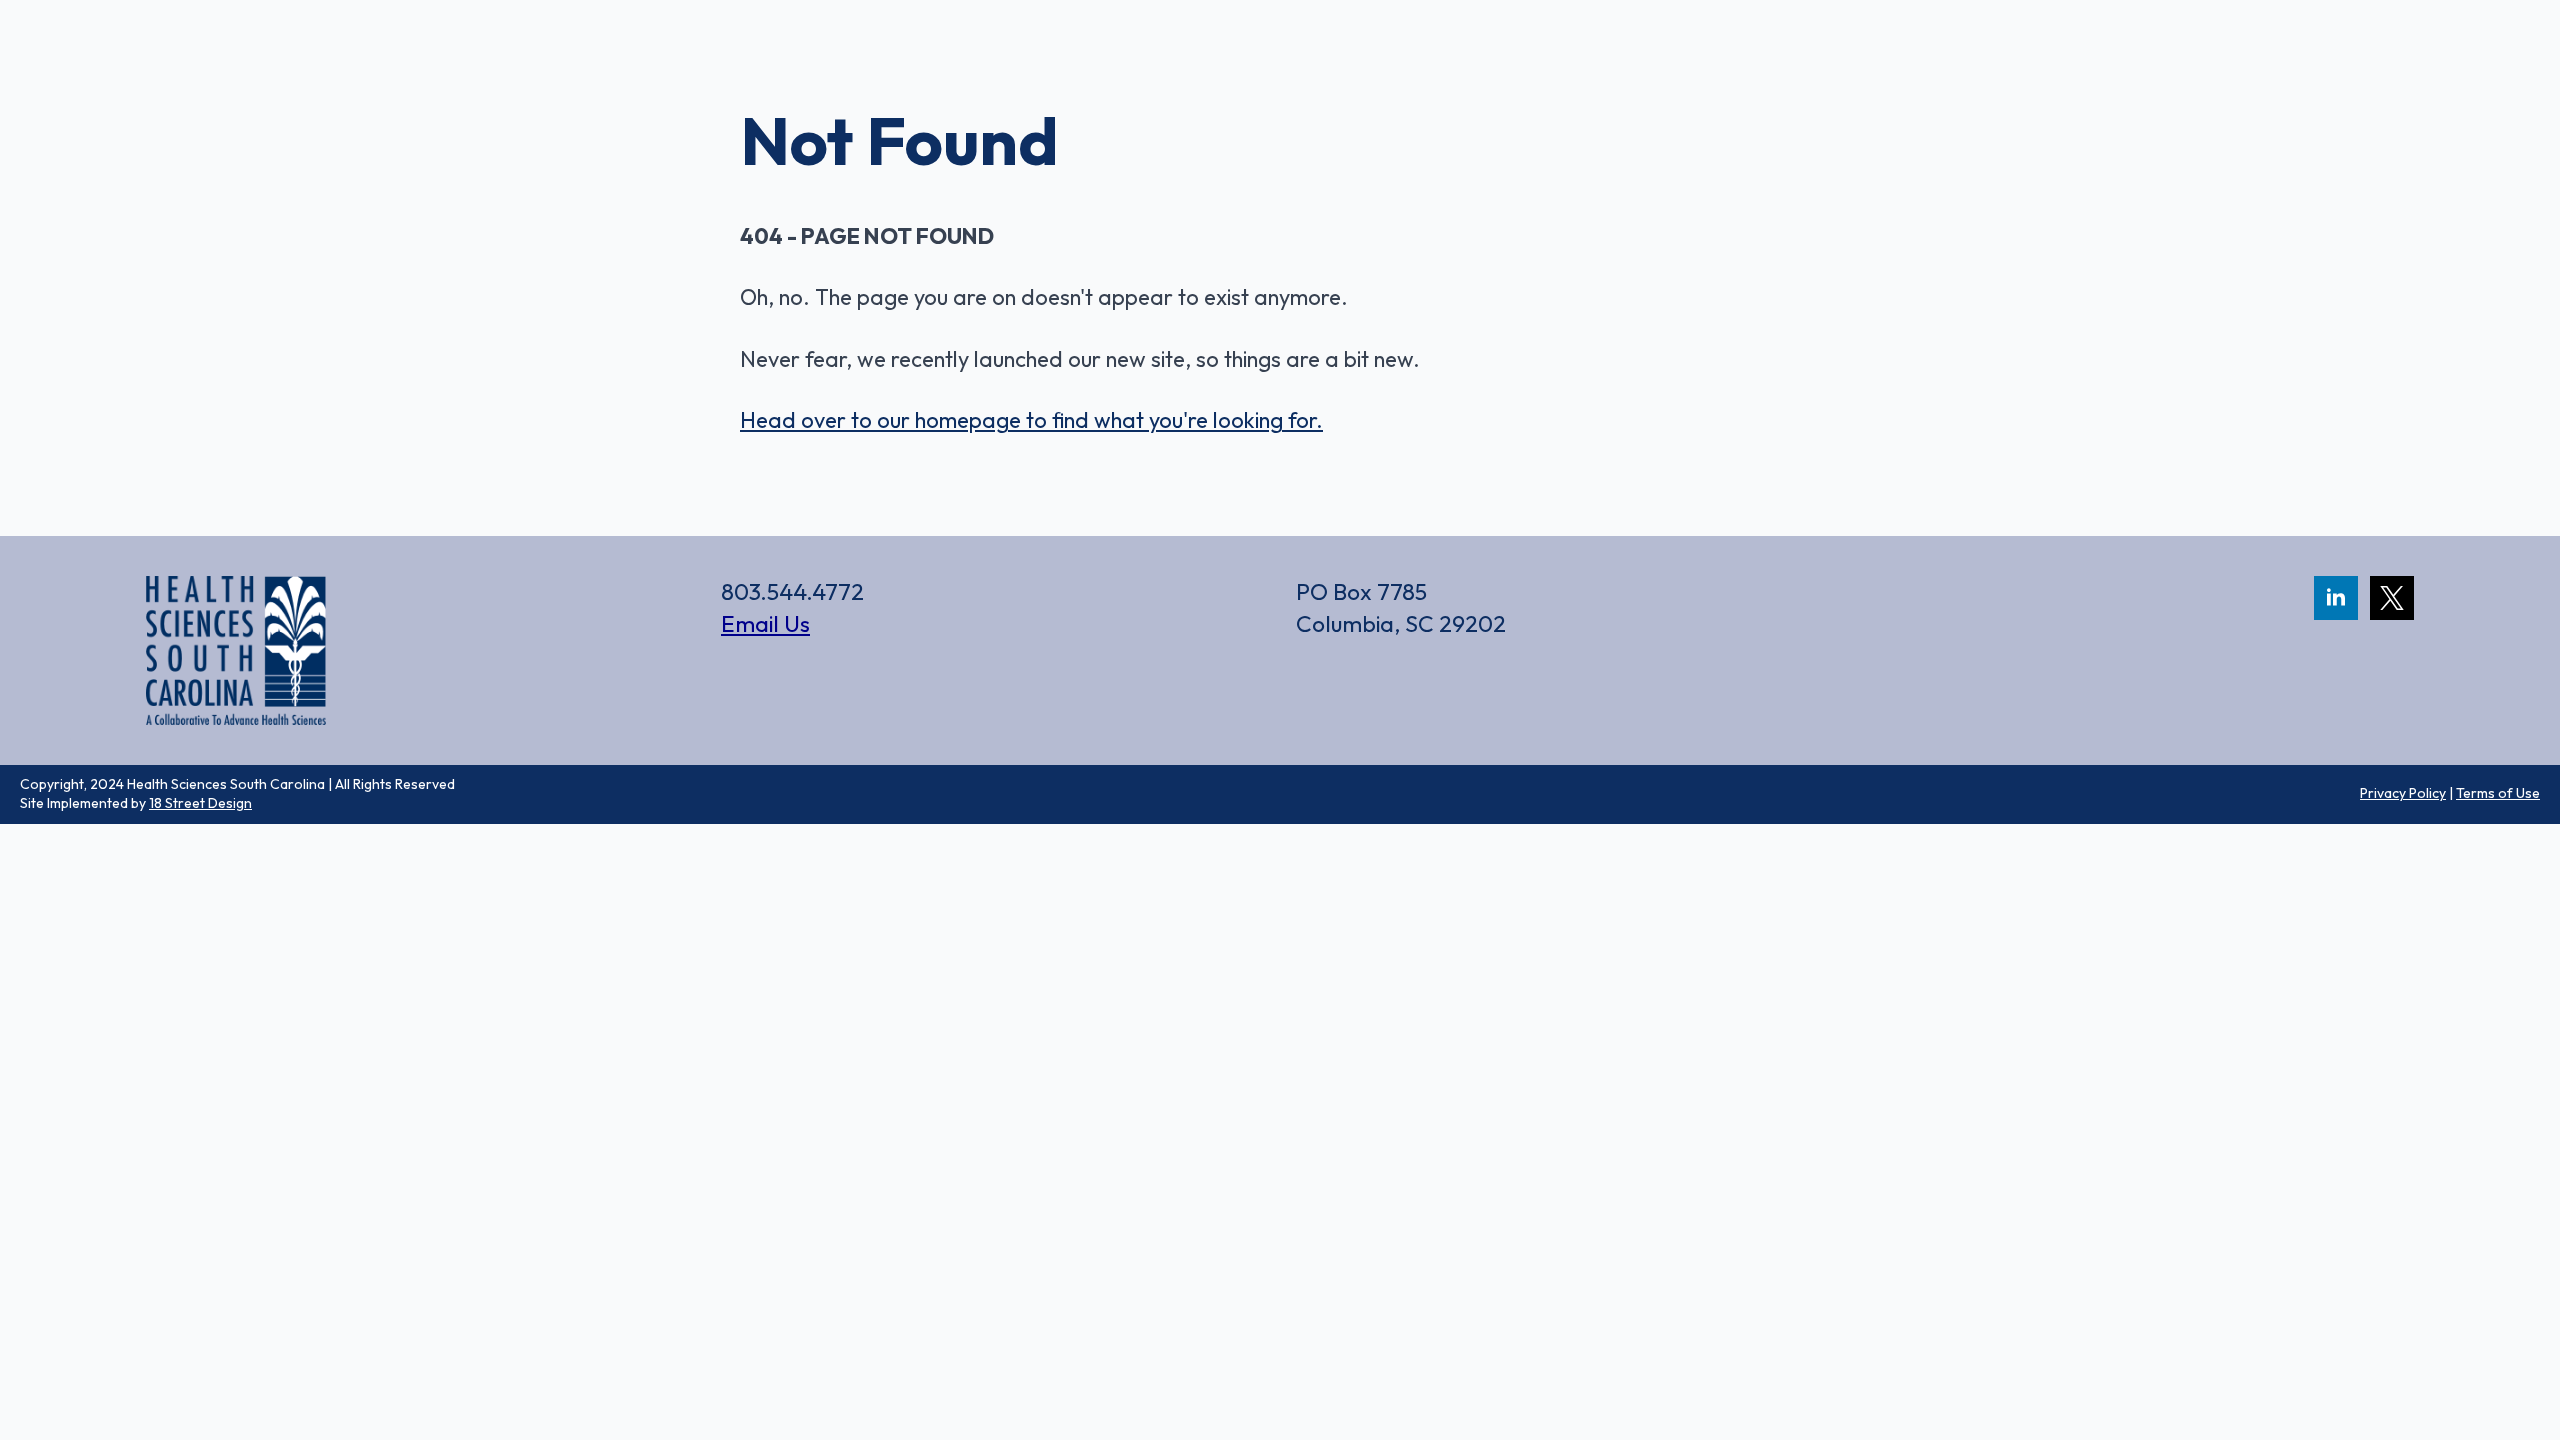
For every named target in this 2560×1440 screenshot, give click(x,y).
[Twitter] (2392, 598)
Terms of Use (2498, 793)
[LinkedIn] (2336, 598)
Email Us (765, 623)
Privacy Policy (2403, 793)
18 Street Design (200, 803)
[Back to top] (2510, 1330)
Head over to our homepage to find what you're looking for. (1031, 420)
